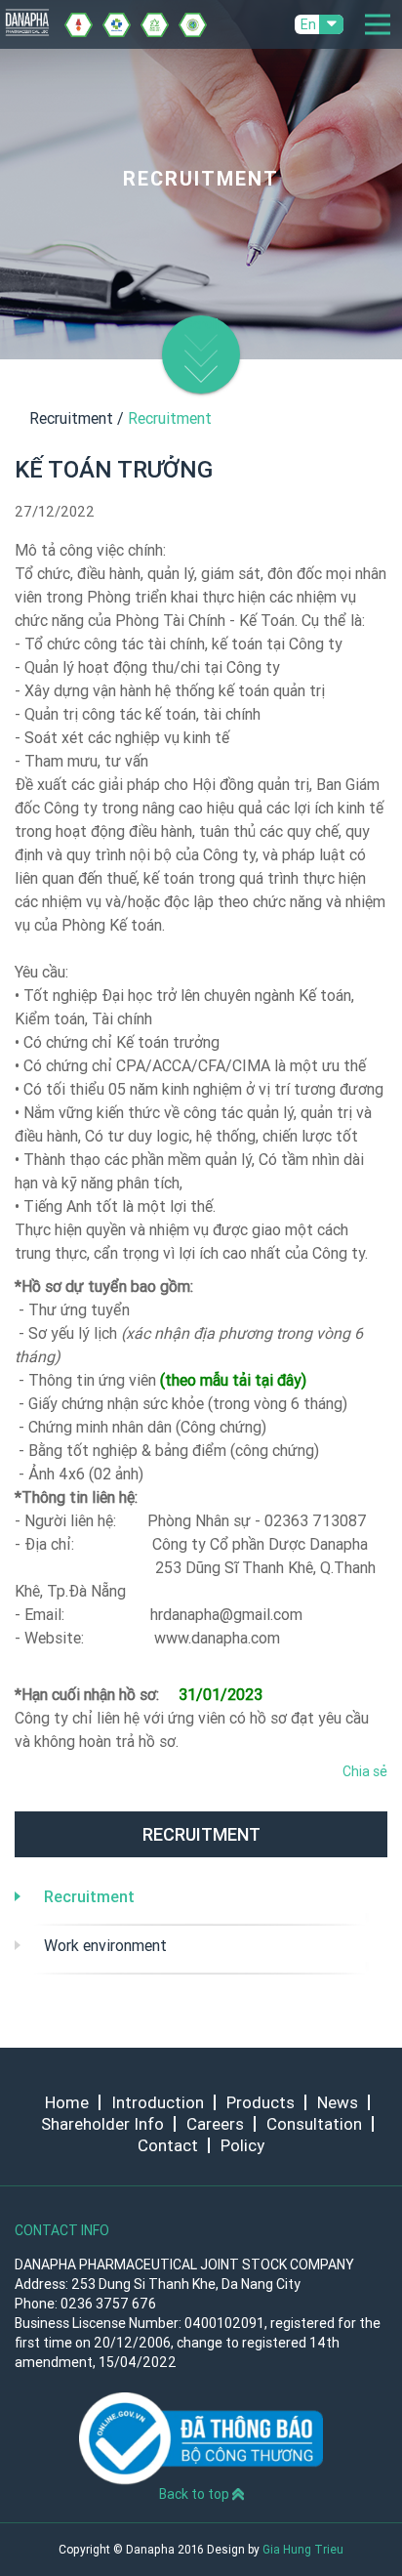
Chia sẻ (365, 1771)
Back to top (196, 2494)
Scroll (201, 324)
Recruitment (89, 1896)
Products (261, 2102)
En (308, 24)
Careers (215, 2124)
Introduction (158, 2102)
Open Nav (378, 24)
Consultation (314, 2124)
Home (67, 2102)
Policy (242, 2145)
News (338, 2102)
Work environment (105, 1945)
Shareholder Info (102, 2124)
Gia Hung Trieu (303, 2549)
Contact (168, 2145)
